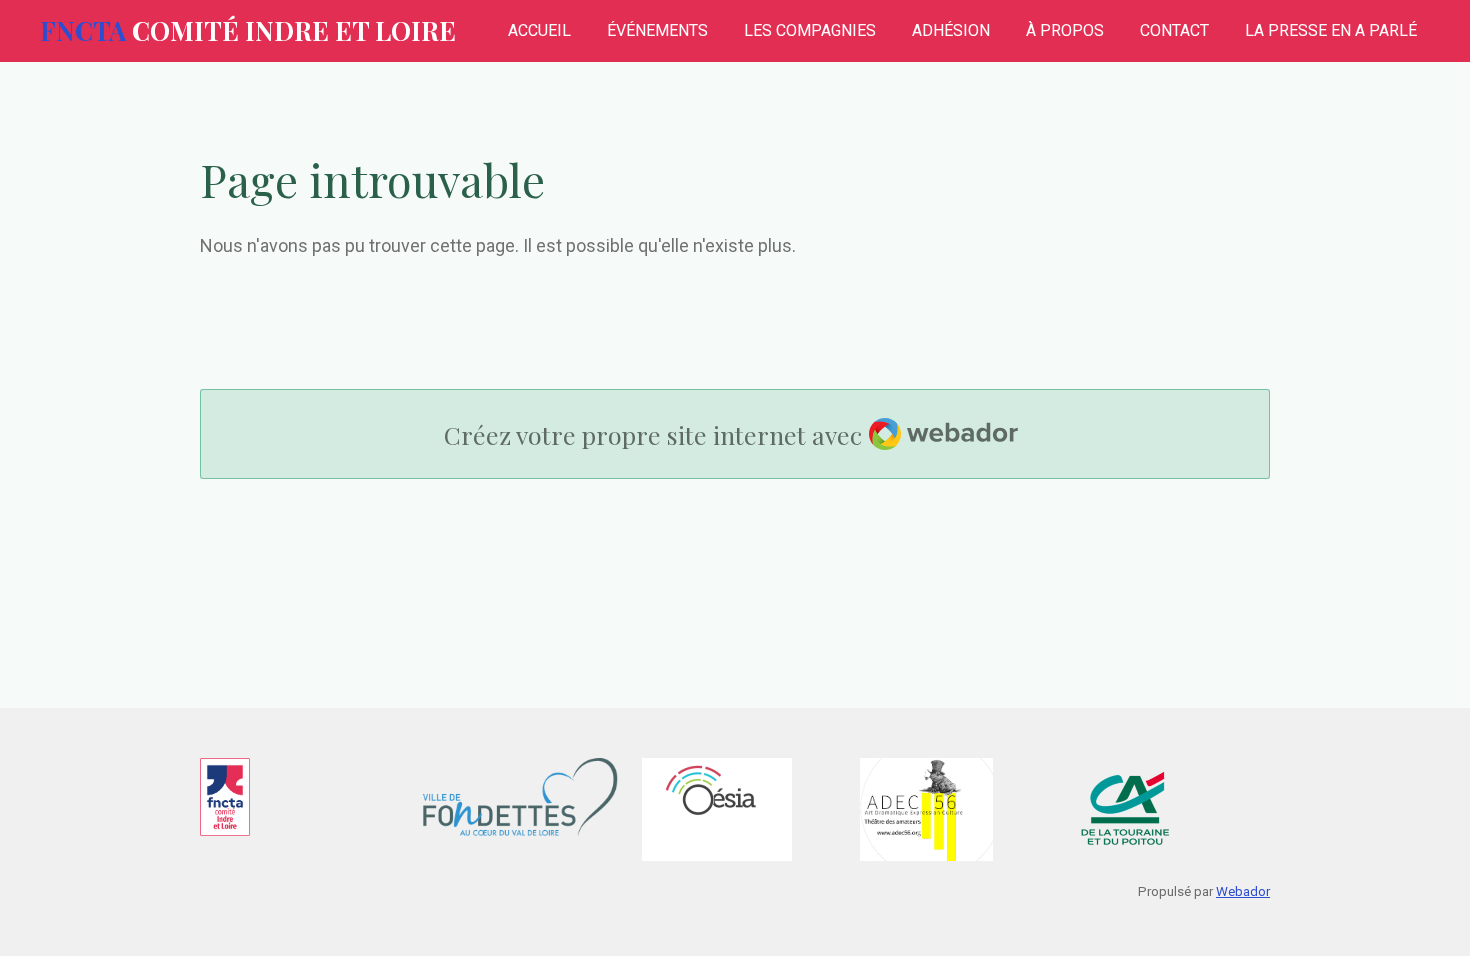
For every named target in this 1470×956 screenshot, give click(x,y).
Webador (1243, 891)
